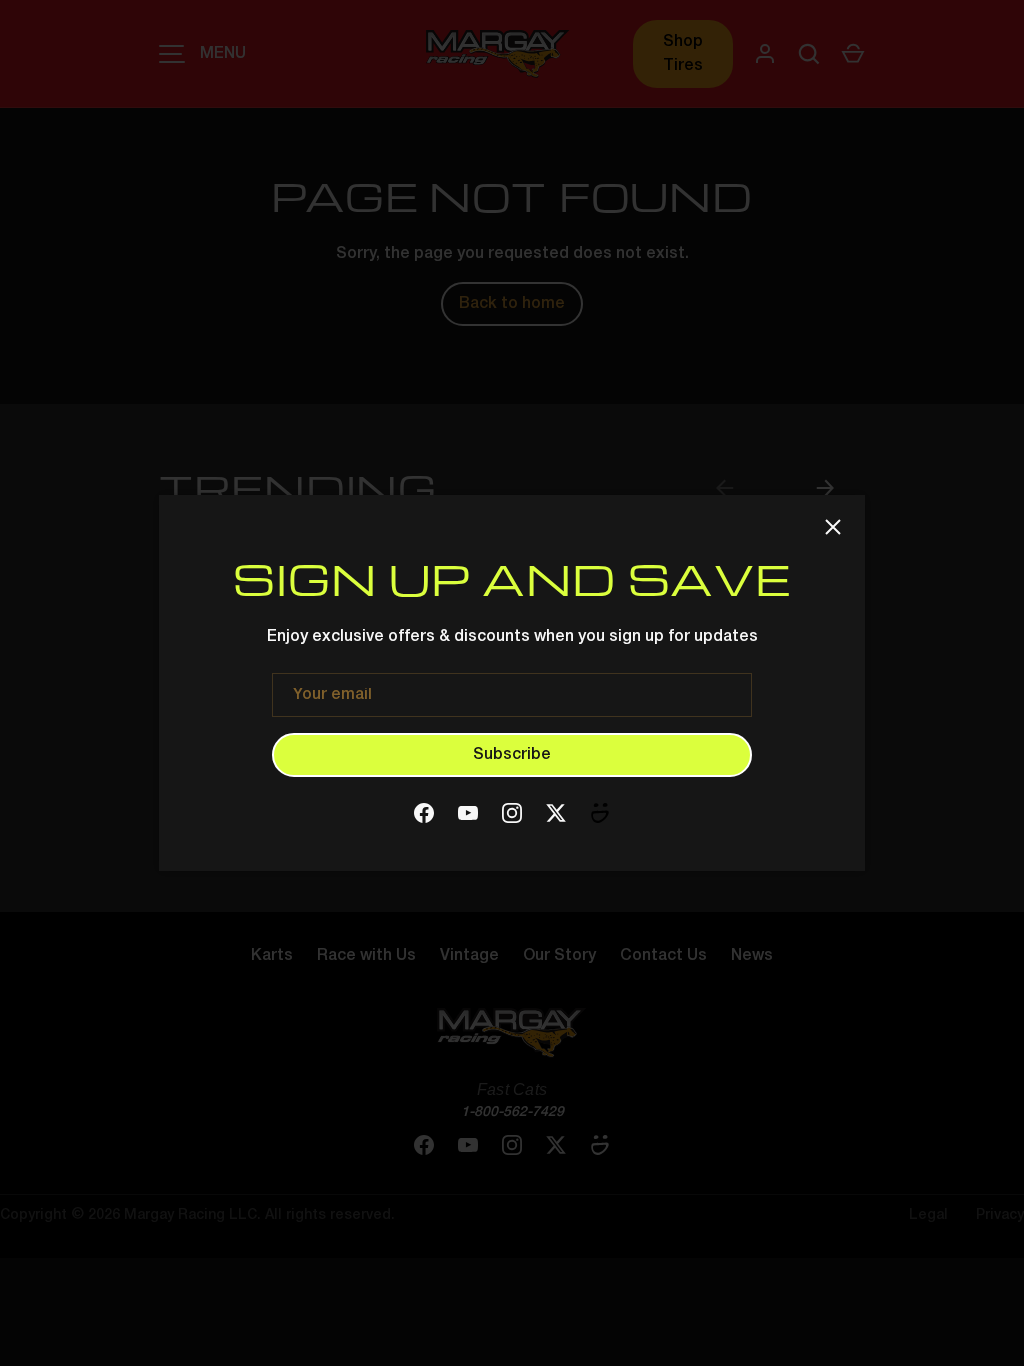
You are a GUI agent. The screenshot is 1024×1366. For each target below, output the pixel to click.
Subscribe (512, 755)
